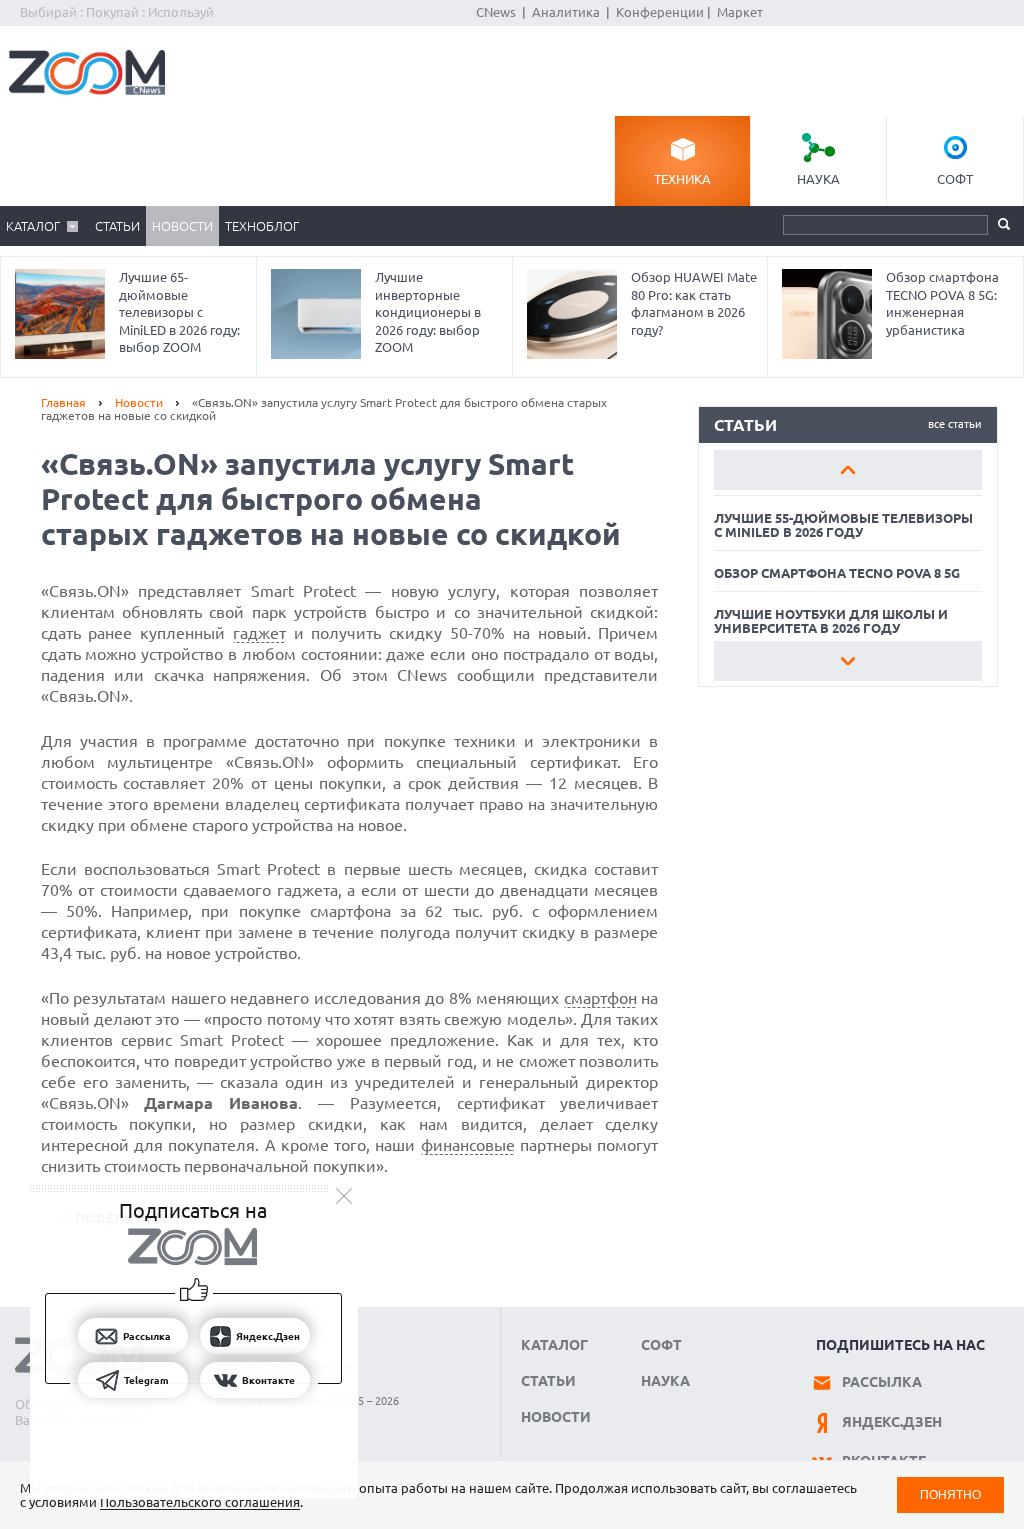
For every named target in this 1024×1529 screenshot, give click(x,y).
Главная (63, 402)
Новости (182, 226)
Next (848, 661)
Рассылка (882, 1382)
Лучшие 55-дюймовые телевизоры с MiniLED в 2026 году (843, 525)
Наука (818, 179)
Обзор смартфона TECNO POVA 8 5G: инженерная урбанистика (942, 303)
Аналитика (566, 12)
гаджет (259, 633)
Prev (848, 470)
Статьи (117, 226)
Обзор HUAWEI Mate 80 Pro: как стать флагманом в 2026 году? (694, 303)
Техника (682, 179)
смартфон (600, 998)
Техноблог (262, 226)
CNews (496, 12)
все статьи (955, 424)
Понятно (950, 1494)
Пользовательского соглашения (200, 1502)
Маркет (740, 12)
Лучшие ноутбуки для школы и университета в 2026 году (831, 621)
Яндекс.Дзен (892, 1422)
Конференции (660, 12)
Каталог (33, 226)
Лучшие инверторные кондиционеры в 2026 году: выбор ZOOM (428, 312)
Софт (955, 179)
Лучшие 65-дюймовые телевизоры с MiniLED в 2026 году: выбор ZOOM (179, 312)
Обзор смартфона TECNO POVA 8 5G (837, 573)
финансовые (468, 1145)
